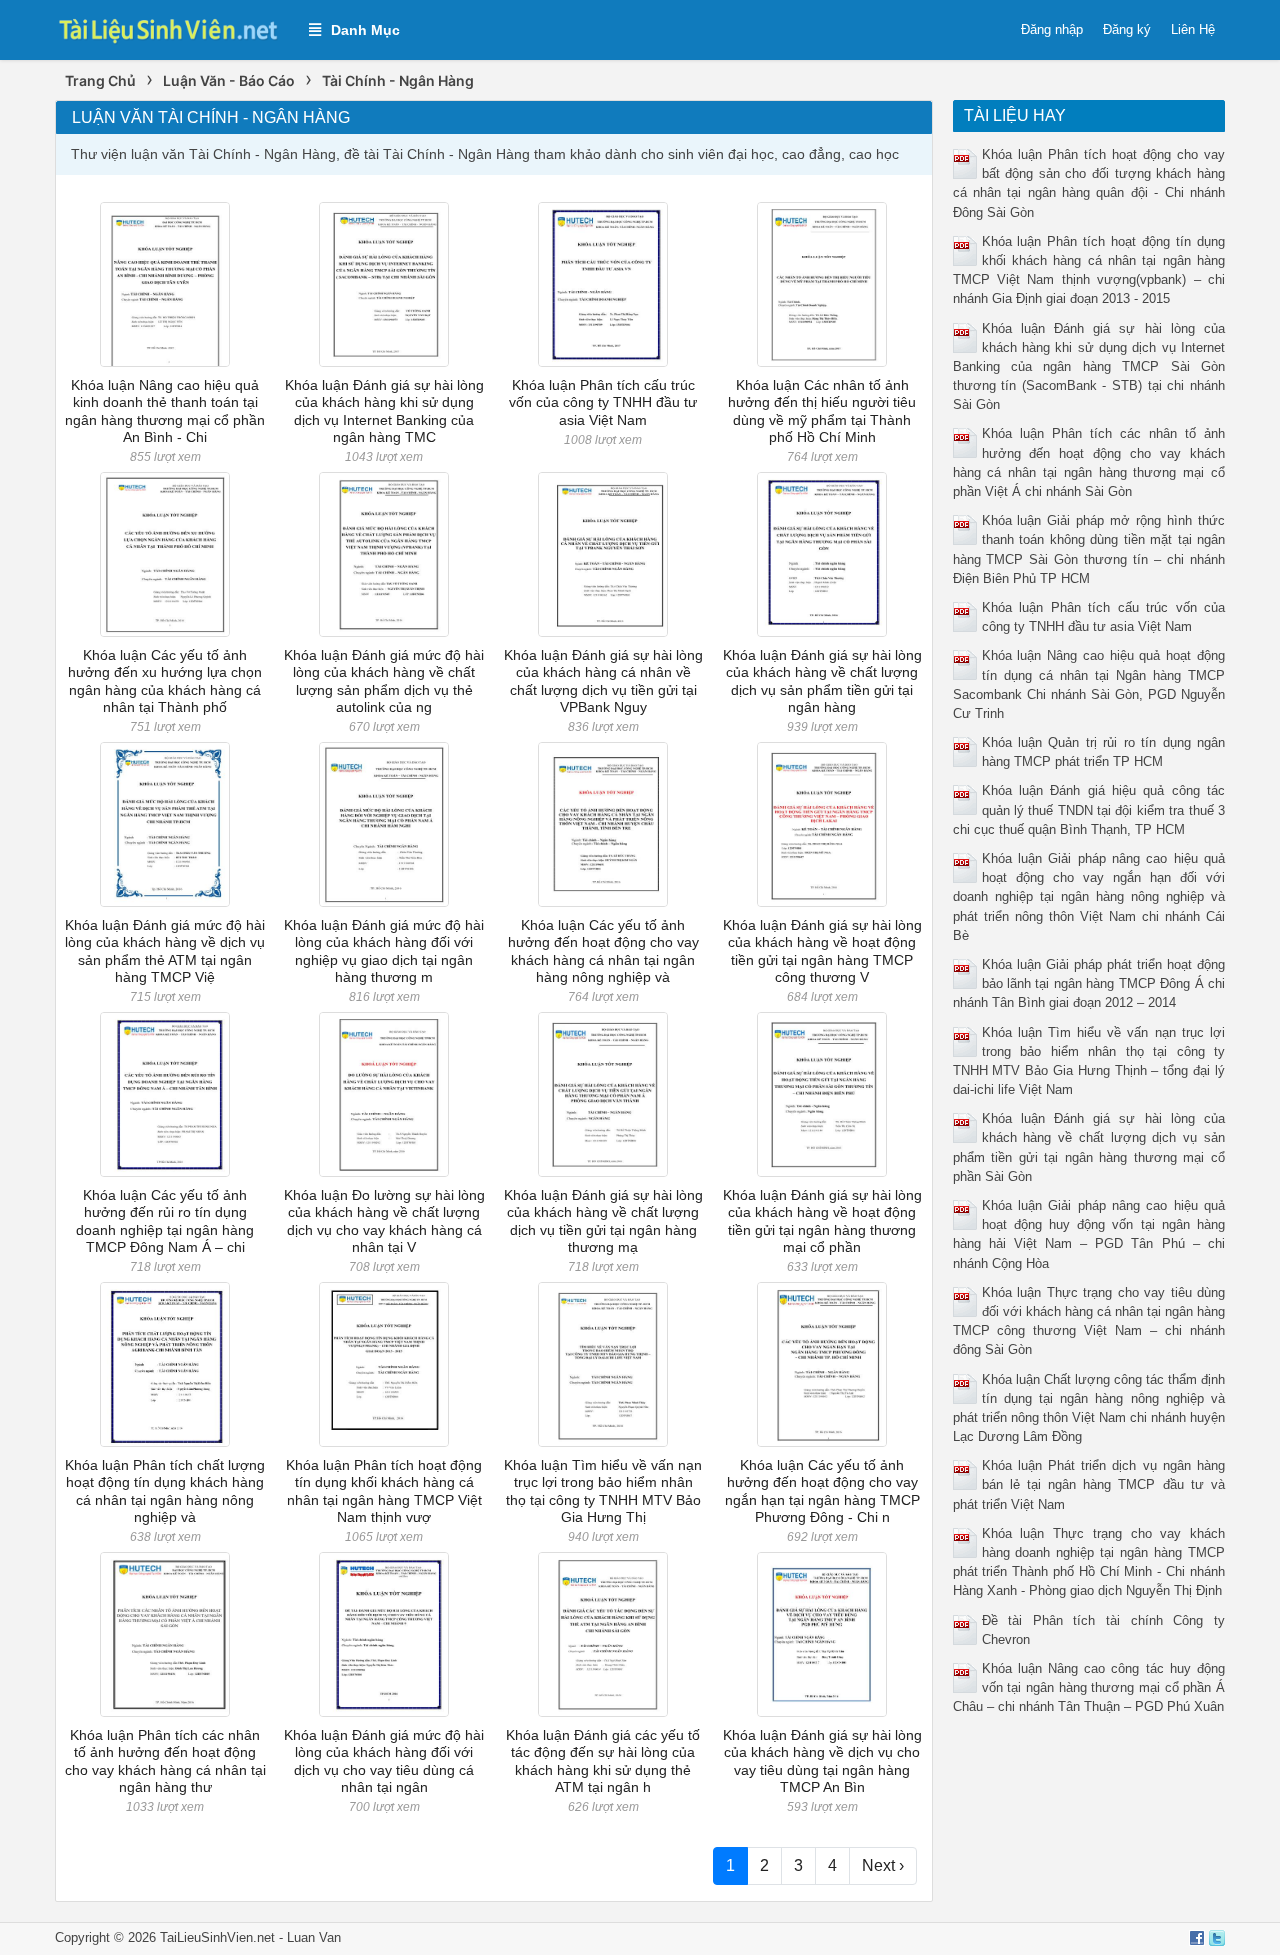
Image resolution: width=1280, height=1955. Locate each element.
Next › (883, 1865)
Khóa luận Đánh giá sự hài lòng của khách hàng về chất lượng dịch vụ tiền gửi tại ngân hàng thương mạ (603, 1221)
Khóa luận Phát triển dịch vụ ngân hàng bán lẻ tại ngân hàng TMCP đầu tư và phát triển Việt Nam (1089, 1484)
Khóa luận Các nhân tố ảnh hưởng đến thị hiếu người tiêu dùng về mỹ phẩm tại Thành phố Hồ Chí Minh (822, 411)
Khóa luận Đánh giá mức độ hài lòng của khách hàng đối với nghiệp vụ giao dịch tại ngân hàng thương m (384, 951)
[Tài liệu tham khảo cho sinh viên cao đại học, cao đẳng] (172, 28)
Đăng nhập (1052, 29)
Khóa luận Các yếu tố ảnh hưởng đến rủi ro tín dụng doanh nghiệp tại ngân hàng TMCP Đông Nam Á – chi (165, 1221)
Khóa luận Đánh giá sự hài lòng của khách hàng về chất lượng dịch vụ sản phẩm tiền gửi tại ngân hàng (822, 681)
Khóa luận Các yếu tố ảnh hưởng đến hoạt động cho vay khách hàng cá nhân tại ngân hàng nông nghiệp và (603, 951)
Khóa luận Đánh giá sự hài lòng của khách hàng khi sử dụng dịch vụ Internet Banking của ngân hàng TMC (384, 411)
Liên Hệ (1193, 29)
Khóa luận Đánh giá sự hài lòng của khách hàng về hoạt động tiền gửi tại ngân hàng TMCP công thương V (822, 951)
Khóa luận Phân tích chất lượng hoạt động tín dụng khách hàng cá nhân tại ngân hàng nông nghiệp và (165, 1491)
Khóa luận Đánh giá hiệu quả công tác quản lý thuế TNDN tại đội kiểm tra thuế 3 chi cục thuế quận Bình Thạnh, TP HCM (1089, 809)
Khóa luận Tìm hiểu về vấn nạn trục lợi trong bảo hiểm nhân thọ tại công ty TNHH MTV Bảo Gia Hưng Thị (603, 1491)
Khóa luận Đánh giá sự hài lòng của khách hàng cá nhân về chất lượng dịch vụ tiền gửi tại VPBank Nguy (603, 681)
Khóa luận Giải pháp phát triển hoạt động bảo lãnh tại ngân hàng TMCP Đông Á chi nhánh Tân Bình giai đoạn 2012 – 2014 (1089, 983)
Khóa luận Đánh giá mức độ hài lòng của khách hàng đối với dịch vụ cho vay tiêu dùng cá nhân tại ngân (384, 1761)
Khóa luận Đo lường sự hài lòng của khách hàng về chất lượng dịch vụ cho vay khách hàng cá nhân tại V (384, 1221)
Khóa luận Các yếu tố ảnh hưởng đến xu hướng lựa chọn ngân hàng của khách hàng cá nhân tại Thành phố (165, 681)
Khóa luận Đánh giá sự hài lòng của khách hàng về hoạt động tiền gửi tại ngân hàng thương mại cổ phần (822, 1221)
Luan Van (314, 1937)
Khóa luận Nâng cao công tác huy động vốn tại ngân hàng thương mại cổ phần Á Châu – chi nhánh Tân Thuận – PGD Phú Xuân (1089, 1687)
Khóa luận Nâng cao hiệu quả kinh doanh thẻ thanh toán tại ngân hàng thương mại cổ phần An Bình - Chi (165, 411)
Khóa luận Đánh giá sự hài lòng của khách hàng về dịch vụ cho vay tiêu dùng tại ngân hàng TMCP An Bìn (822, 1761)
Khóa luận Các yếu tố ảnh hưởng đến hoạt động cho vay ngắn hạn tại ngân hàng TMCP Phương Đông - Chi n (822, 1491)
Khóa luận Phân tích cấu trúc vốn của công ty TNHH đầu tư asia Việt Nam (603, 402)
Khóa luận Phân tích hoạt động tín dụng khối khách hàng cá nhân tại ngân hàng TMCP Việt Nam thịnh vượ (384, 1491)
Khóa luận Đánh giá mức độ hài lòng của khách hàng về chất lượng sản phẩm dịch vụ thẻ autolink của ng (384, 681)
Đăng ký (1127, 29)
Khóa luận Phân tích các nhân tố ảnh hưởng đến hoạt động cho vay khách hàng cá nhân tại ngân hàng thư (165, 1761)
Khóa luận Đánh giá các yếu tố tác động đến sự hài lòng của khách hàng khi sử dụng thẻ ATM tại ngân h (603, 1761)
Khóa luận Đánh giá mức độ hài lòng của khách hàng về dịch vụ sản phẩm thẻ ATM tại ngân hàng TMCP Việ (165, 951)
